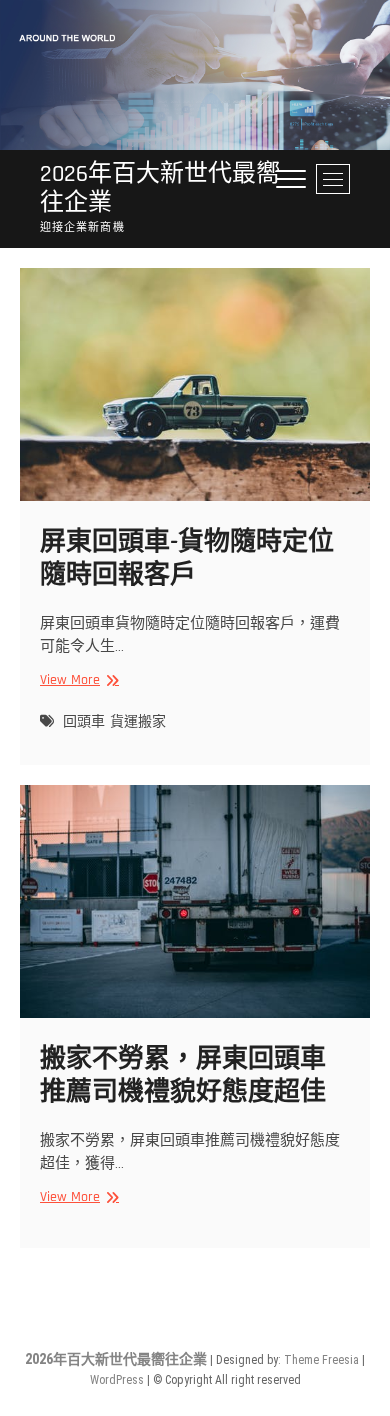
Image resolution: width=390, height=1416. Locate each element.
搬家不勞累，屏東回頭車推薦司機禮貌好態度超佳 (183, 1076)
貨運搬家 (138, 722)
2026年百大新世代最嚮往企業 (160, 189)
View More (77, 680)
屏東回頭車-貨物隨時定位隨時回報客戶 (187, 559)
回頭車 (84, 722)
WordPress (117, 1380)
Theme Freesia (321, 1360)
